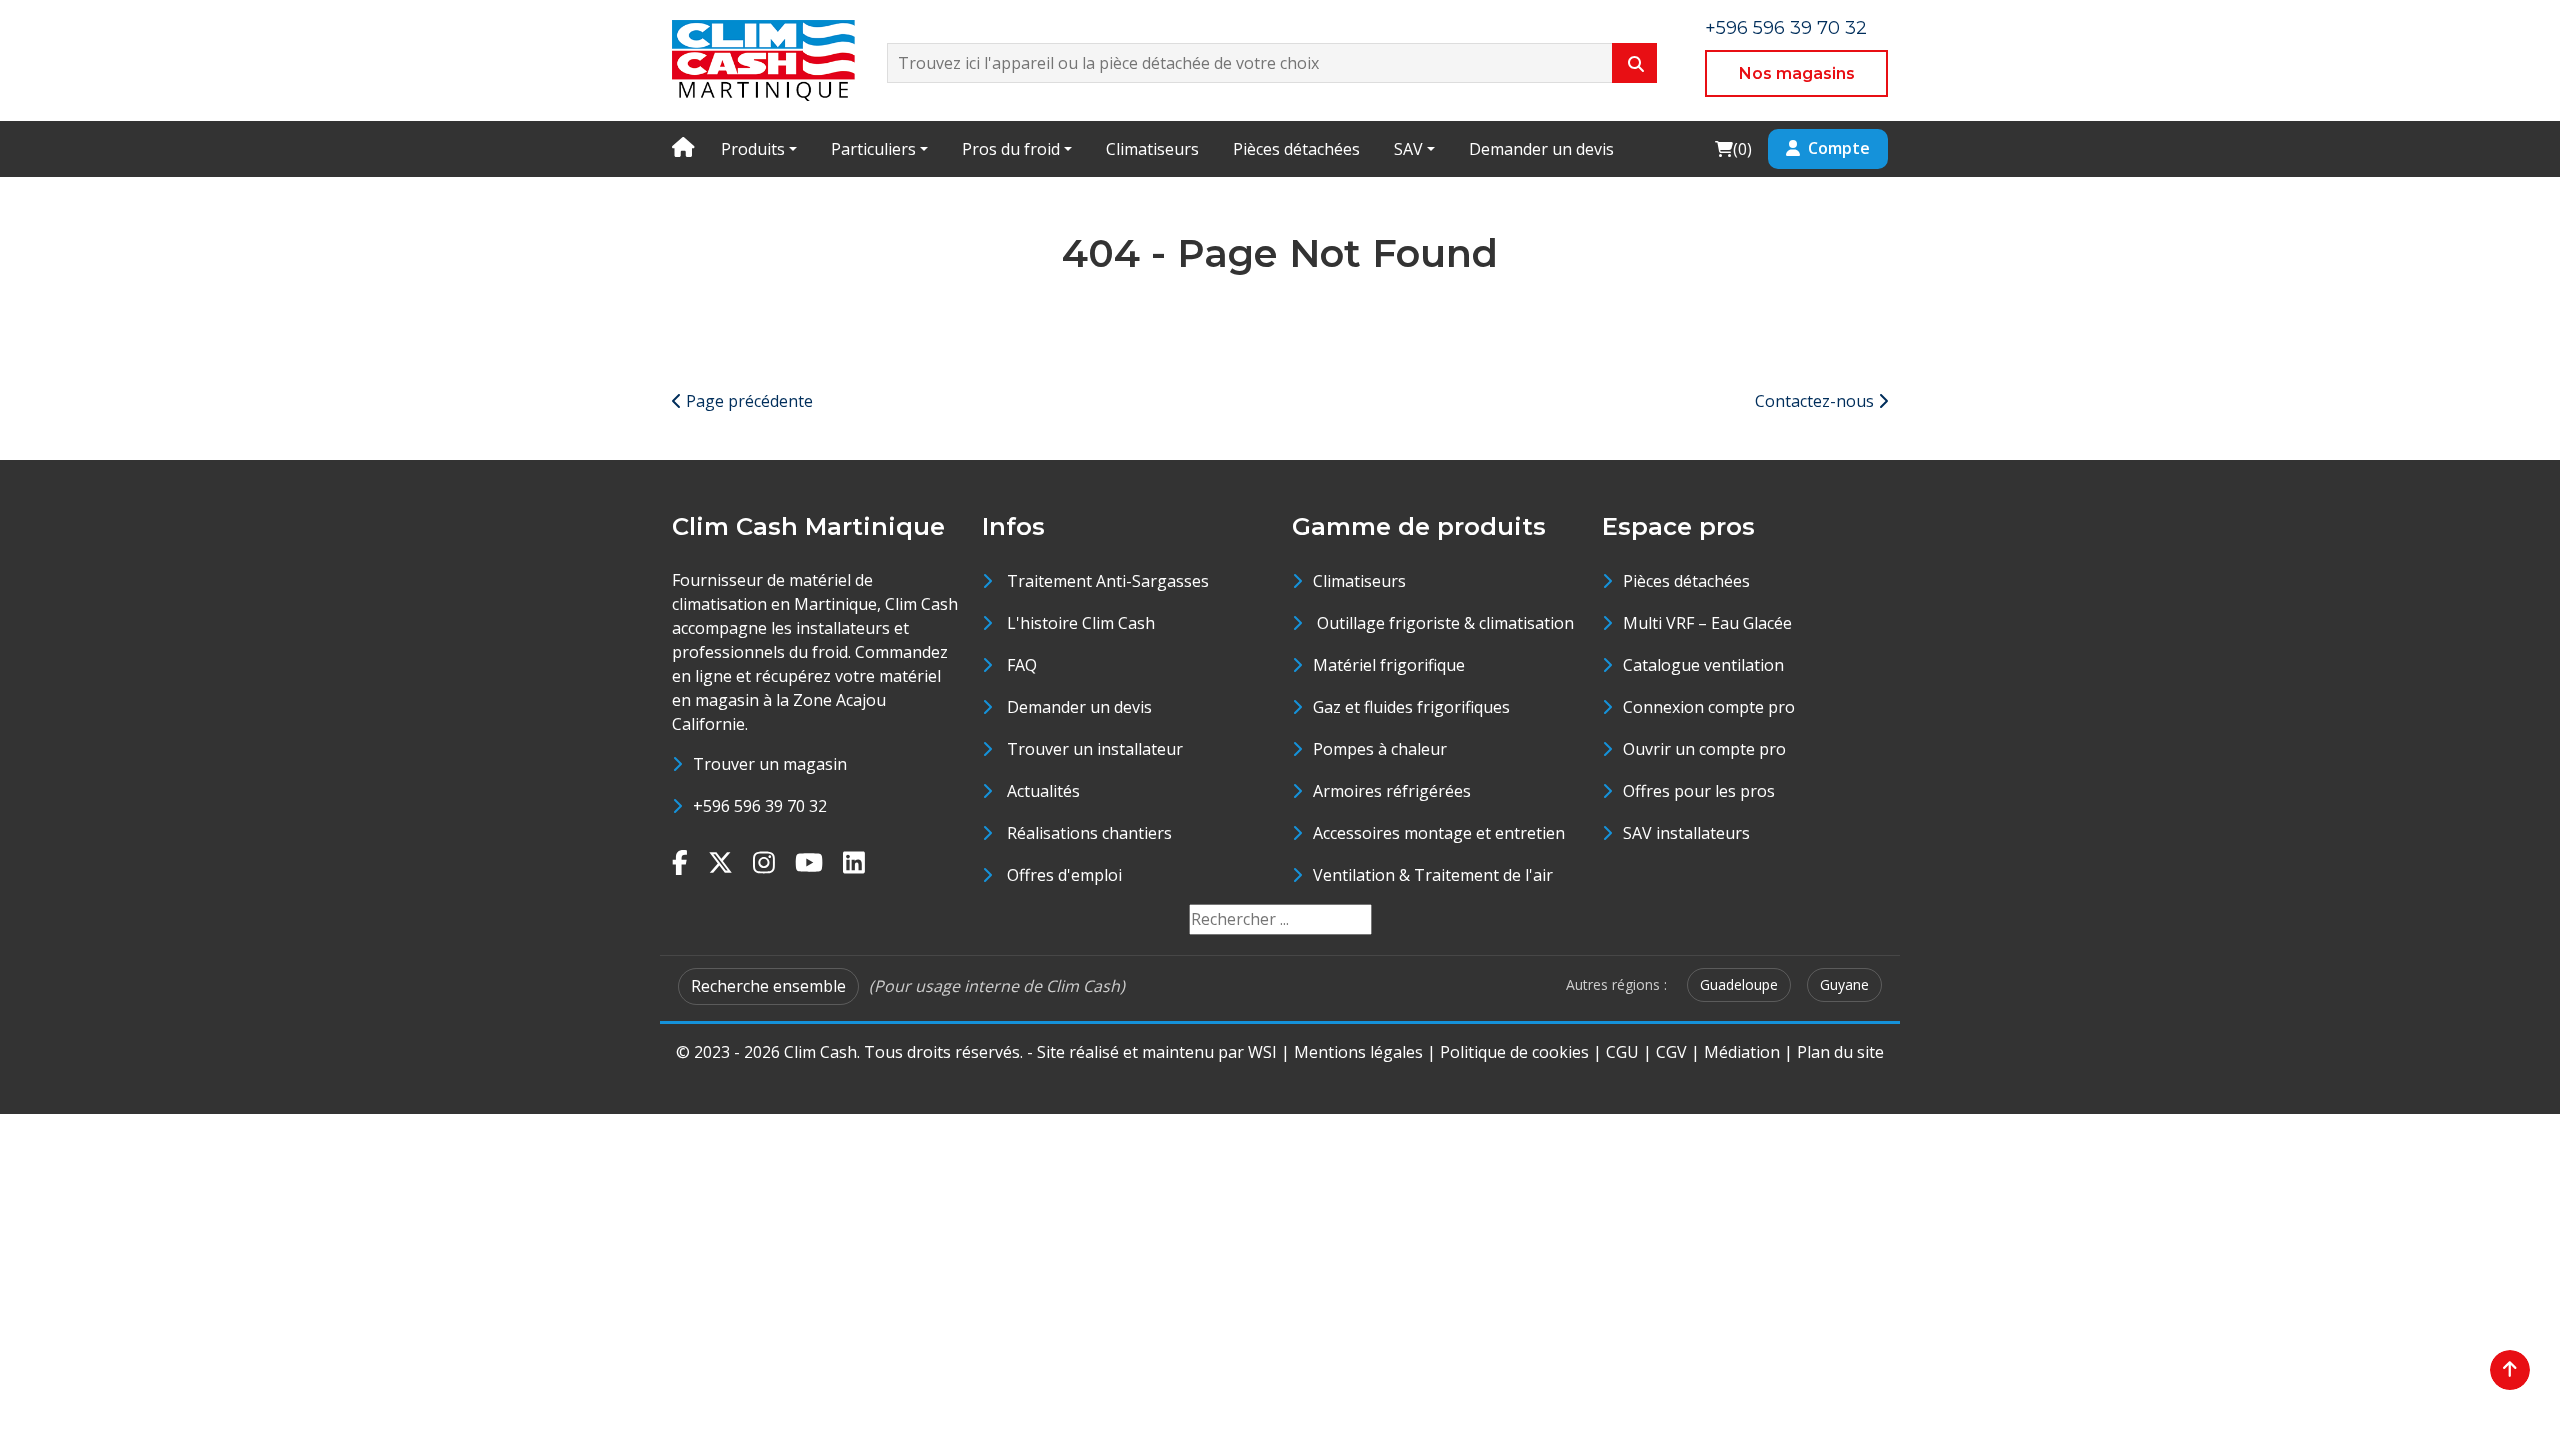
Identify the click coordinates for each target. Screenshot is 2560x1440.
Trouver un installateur (1095, 749)
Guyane (1844, 984)
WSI (1262, 1052)
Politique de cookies (1514, 1052)
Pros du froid (1011, 149)
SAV (1408, 149)
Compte (1839, 148)
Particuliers (873, 149)
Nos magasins (1797, 73)
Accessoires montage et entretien (1439, 833)
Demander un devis (1541, 149)
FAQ (1022, 665)
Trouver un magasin (770, 764)
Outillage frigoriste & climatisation (1443, 623)
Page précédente (747, 401)
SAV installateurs (1686, 833)
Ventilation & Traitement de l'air (1433, 875)
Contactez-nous (1816, 401)
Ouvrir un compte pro (1704, 749)
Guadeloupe (1739, 984)
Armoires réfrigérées (1392, 791)
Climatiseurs (1152, 149)
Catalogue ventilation (1703, 665)
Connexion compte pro (1709, 707)
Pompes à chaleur (1380, 749)
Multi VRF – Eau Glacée (1707, 623)
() (1733, 148)
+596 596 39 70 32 (1786, 28)
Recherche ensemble (768, 986)
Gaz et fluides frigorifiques (1411, 707)
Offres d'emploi (1064, 875)
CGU (1622, 1052)
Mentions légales (1358, 1052)
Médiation (1742, 1052)
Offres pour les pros (1699, 791)
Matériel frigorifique (1389, 665)
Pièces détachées (1296, 149)
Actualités (1043, 791)
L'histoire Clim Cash (1081, 623)
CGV (1671, 1052)
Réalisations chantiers (1089, 833)
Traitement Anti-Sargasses (1108, 581)
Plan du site (1840, 1052)
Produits (753, 149)
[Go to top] (2510, 1370)
